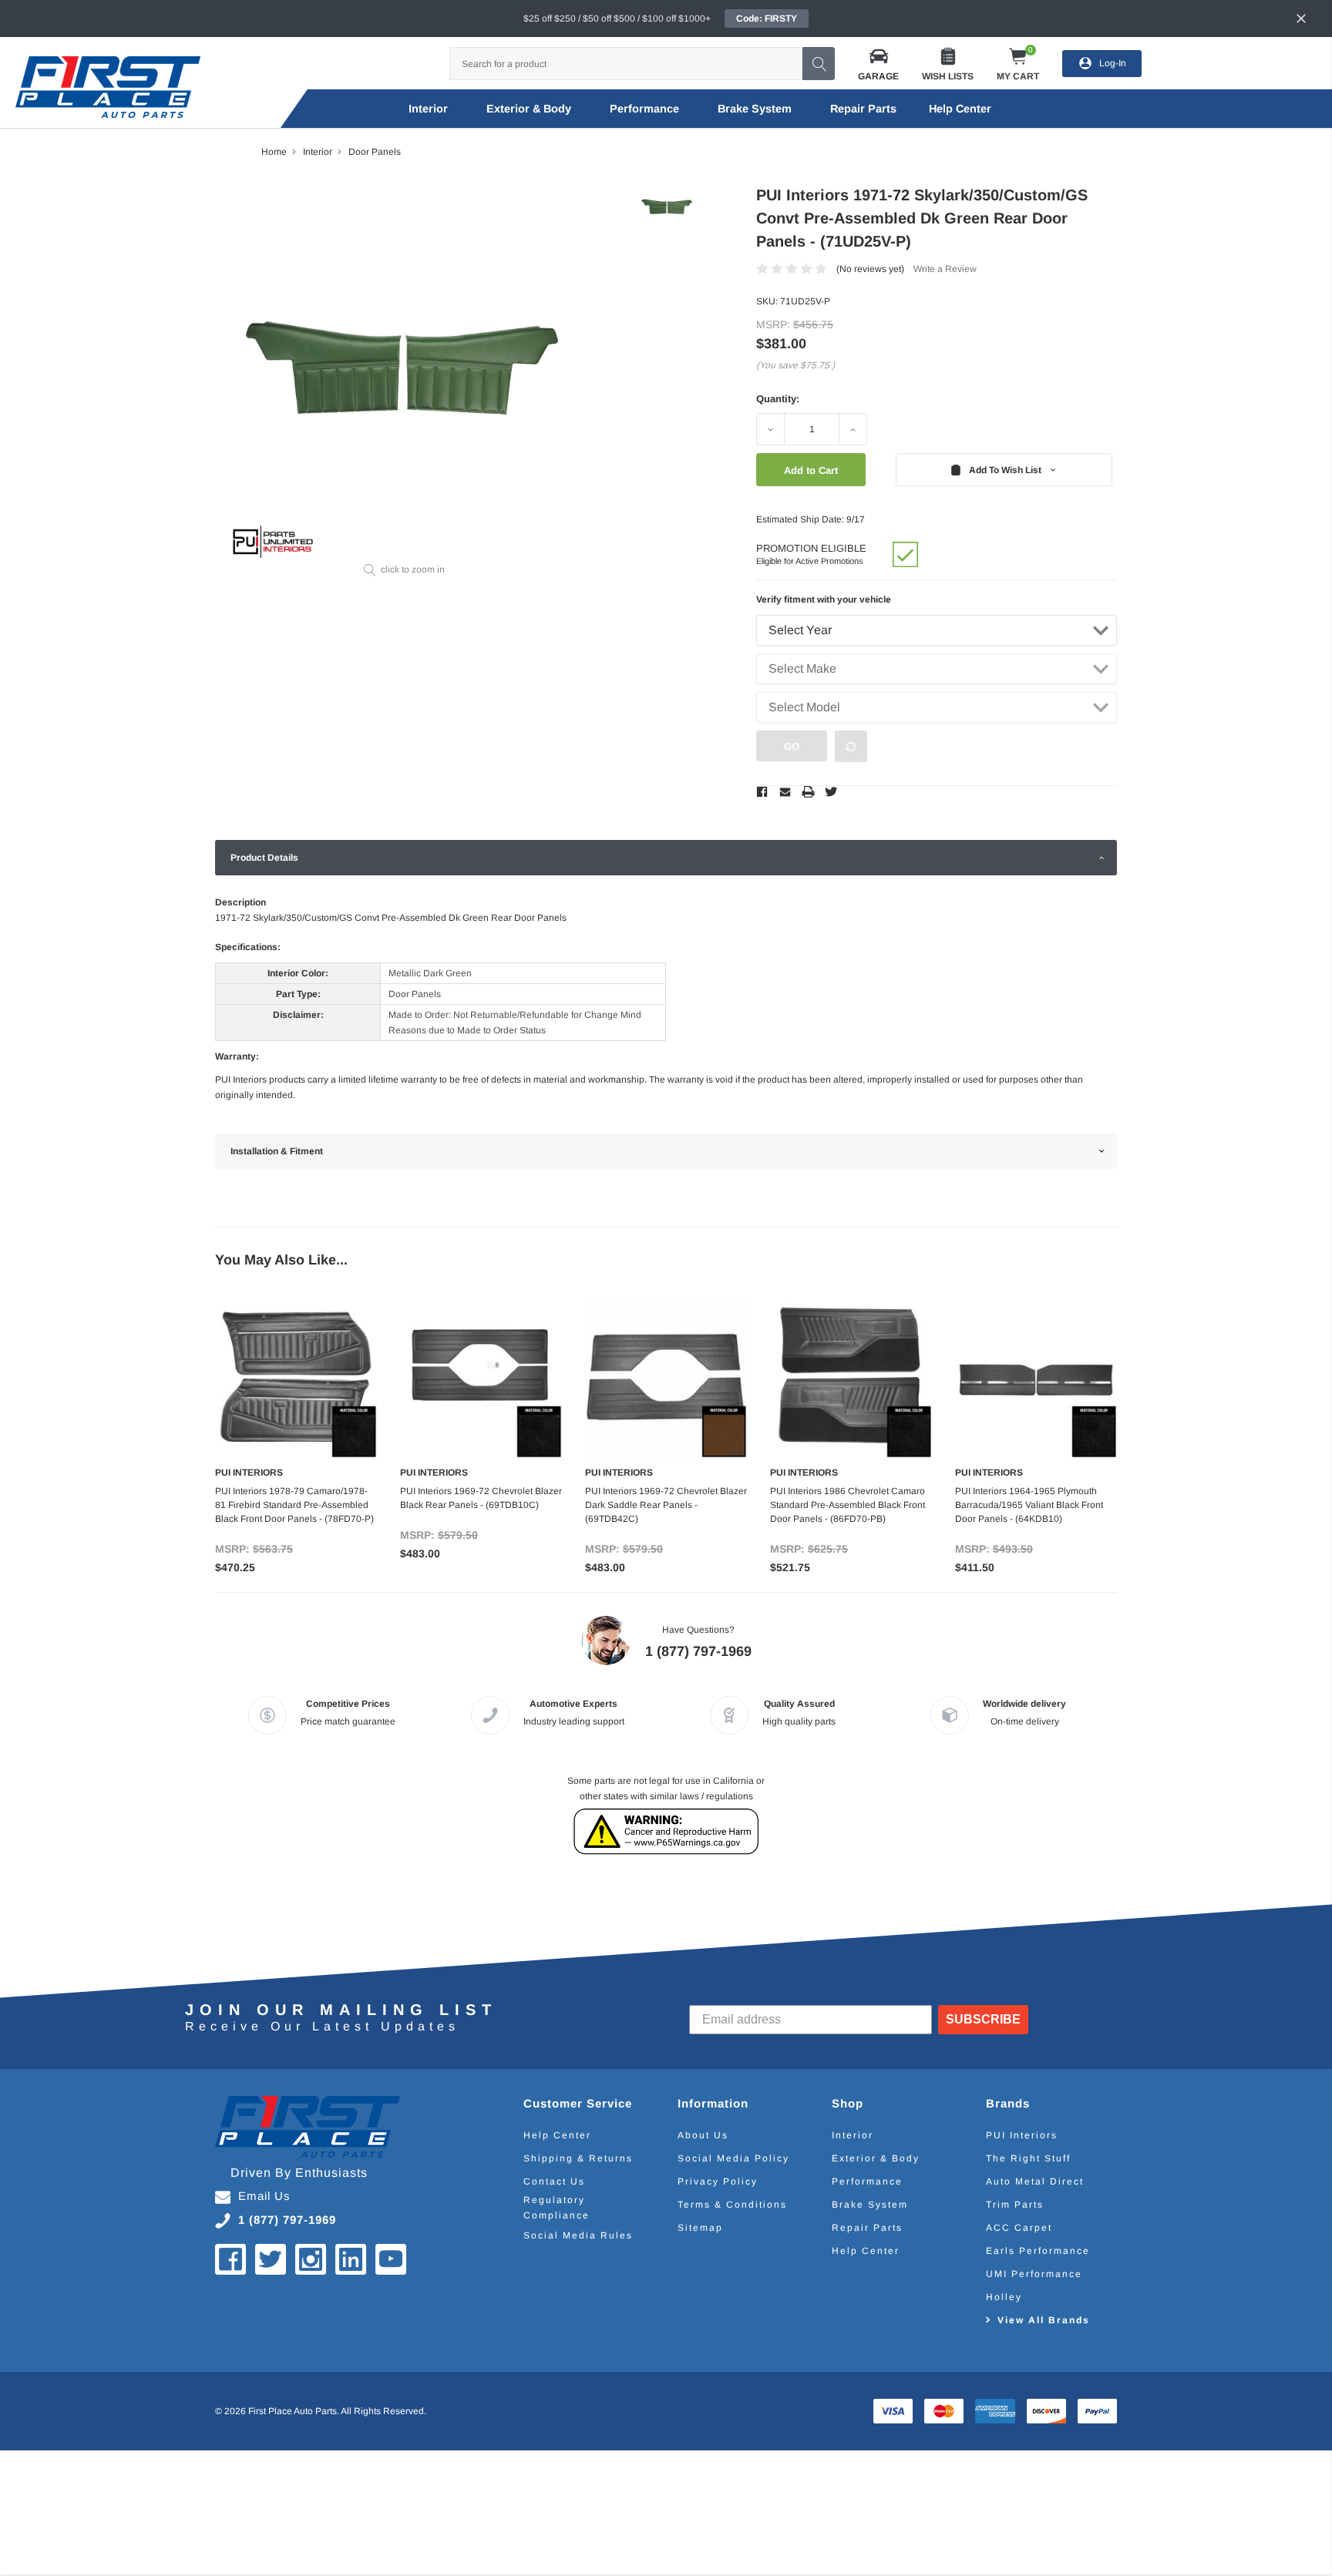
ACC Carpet (1019, 2228)
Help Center (557, 2135)
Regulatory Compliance (557, 2208)
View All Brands (1044, 2320)
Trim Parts (1015, 2205)
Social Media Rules (578, 2235)
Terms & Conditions (732, 2205)
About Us (703, 2135)
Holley (1004, 2297)
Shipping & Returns (578, 2158)
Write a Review (945, 269)
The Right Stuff (1028, 2158)
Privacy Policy (718, 2181)
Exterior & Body (529, 109)
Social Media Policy (733, 2158)
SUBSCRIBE (983, 2019)
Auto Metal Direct (1035, 2181)
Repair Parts (863, 109)
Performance (644, 109)
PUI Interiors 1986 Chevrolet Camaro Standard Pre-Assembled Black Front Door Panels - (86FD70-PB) (848, 1505)
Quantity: (778, 399)
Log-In (1113, 63)
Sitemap (700, 2228)
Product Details (264, 858)
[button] (878, 64)
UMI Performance (1034, 2274)
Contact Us (554, 2181)
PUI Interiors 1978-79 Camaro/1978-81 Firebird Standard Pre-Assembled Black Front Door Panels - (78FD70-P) (294, 1505)
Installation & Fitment (277, 1151)
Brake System (755, 109)
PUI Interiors (1022, 2135)
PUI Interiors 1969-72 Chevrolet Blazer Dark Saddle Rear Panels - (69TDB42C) (666, 1505)
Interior (428, 109)
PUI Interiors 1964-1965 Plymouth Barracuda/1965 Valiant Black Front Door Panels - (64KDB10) (1029, 1505)
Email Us (264, 2196)
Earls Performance (1038, 2251)
